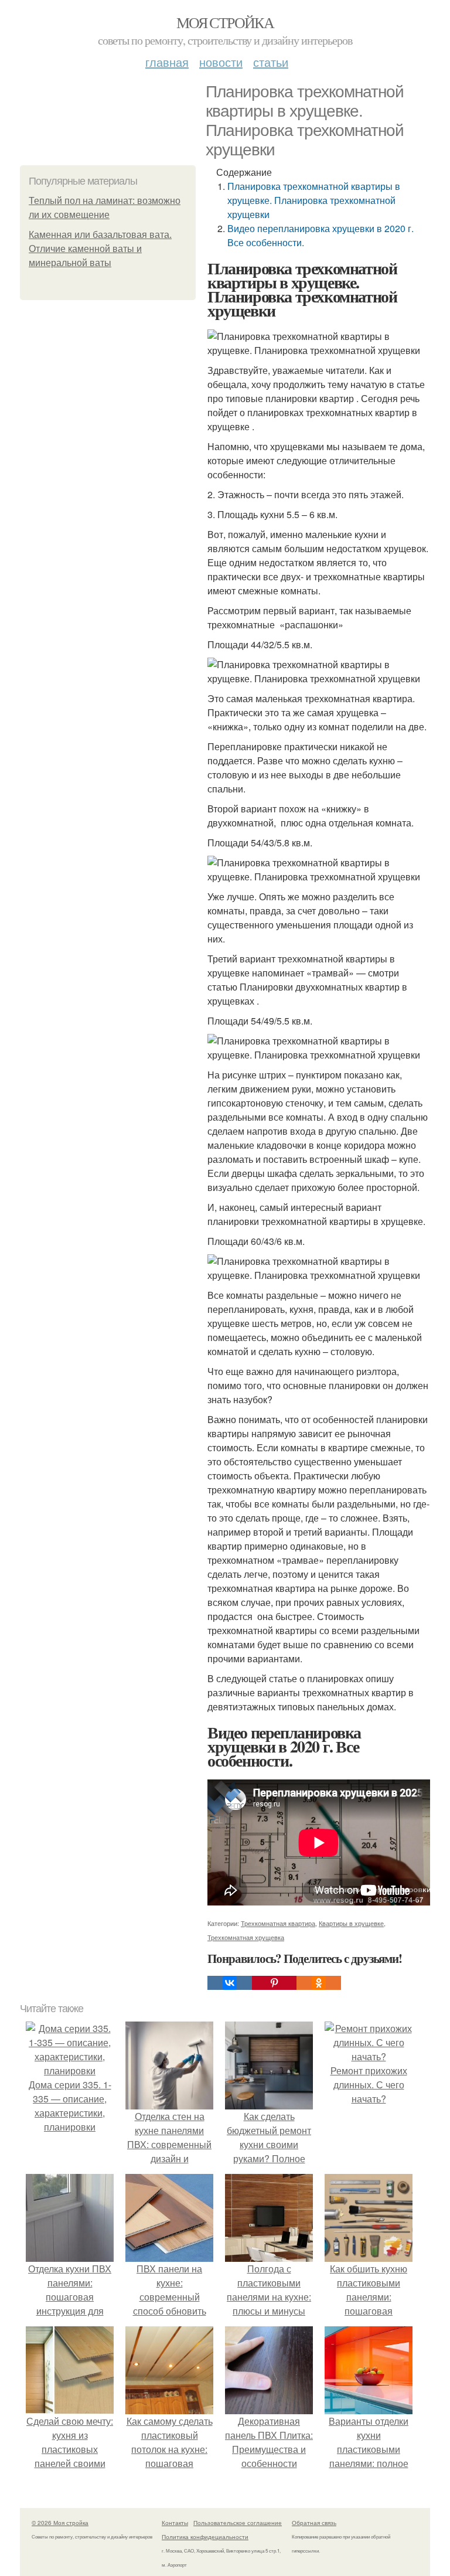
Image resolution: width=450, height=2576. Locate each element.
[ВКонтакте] (230, 1983)
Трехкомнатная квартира (278, 1923)
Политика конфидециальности (205, 2537)
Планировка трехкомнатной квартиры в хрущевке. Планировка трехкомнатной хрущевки (314, 200)
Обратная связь (314, 2523)
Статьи (271, 62)
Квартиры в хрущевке (351, 1923)
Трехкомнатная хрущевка (246, 1937)
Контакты (175, 2523)
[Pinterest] (274, 1983)
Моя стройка (225, 22)
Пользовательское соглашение (238, 2523)
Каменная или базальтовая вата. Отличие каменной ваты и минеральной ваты (100, 249)
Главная (167, 62)
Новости (221, 62)
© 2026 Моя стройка (60, 2523)
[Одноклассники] (319, 1983)
